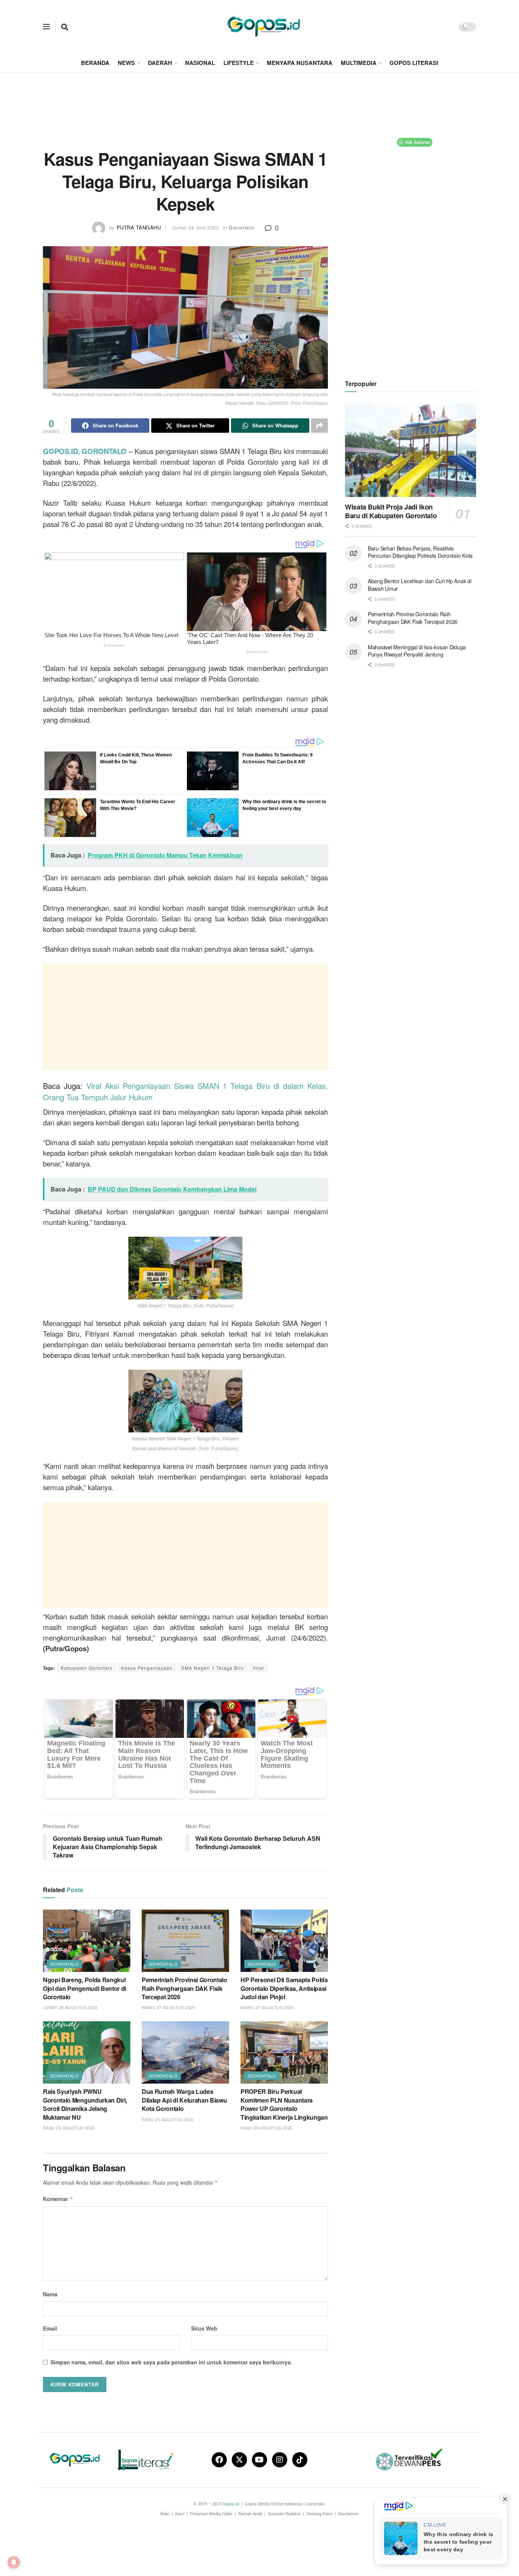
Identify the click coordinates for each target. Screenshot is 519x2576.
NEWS (126, 63)
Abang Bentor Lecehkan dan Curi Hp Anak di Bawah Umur (420, 585)
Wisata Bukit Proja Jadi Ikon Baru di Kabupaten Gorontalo (391, 511)
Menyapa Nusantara (300, 63)
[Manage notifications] (14, 2562)
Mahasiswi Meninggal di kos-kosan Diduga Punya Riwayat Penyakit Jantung (417, 651)
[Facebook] (219, 2460)
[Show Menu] (46, 27)
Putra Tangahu (139, 227)
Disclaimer (348, 2514)
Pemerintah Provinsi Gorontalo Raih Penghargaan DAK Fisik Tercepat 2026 (184, 1988)
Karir (180, 2514)
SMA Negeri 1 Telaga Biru (213, 1668)
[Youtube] (259, 2460)
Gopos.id (231, 2504)
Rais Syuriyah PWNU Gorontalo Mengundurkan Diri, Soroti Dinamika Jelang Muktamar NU (85, 2104)
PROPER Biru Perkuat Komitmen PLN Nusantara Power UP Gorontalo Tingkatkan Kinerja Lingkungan (284, 2104)
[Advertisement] (259, 101)
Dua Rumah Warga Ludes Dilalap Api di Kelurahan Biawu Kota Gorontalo (184, 2100)
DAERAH (160, 63)
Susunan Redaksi (284, 2514)
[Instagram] (280, 2460)
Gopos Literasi (414, 63)
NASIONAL (200, 63)
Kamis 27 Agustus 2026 (168, 2007)
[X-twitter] (239, 2460)
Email (50, 2328)
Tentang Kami (319, 2514)
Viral (258, 1668)
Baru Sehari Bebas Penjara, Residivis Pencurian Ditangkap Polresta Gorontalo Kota (420, 552)
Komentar (58, 2199)
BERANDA (95, 63)
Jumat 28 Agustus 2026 (70, 2007)
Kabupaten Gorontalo (87, 1668)
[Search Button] (65, 27)
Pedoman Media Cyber (211, 2514)
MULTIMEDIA (359, 63)
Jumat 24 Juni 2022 (195, 227)
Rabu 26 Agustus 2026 (69, 2128)
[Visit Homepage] (264, 27)
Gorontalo (241, 227)
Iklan (165, 2514)
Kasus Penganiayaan (147, 1668)
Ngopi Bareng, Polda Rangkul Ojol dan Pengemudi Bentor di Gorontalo (85, 1988)
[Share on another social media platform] (320, 426)
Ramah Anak (250, 2514)
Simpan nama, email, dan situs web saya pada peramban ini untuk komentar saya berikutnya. (171, 2362)
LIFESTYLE (239, 63)
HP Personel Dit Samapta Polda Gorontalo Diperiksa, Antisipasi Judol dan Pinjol (284, 1988)
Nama (50, 2294)
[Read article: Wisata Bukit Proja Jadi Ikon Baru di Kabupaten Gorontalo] (411, 450)
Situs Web (204, 2328)
